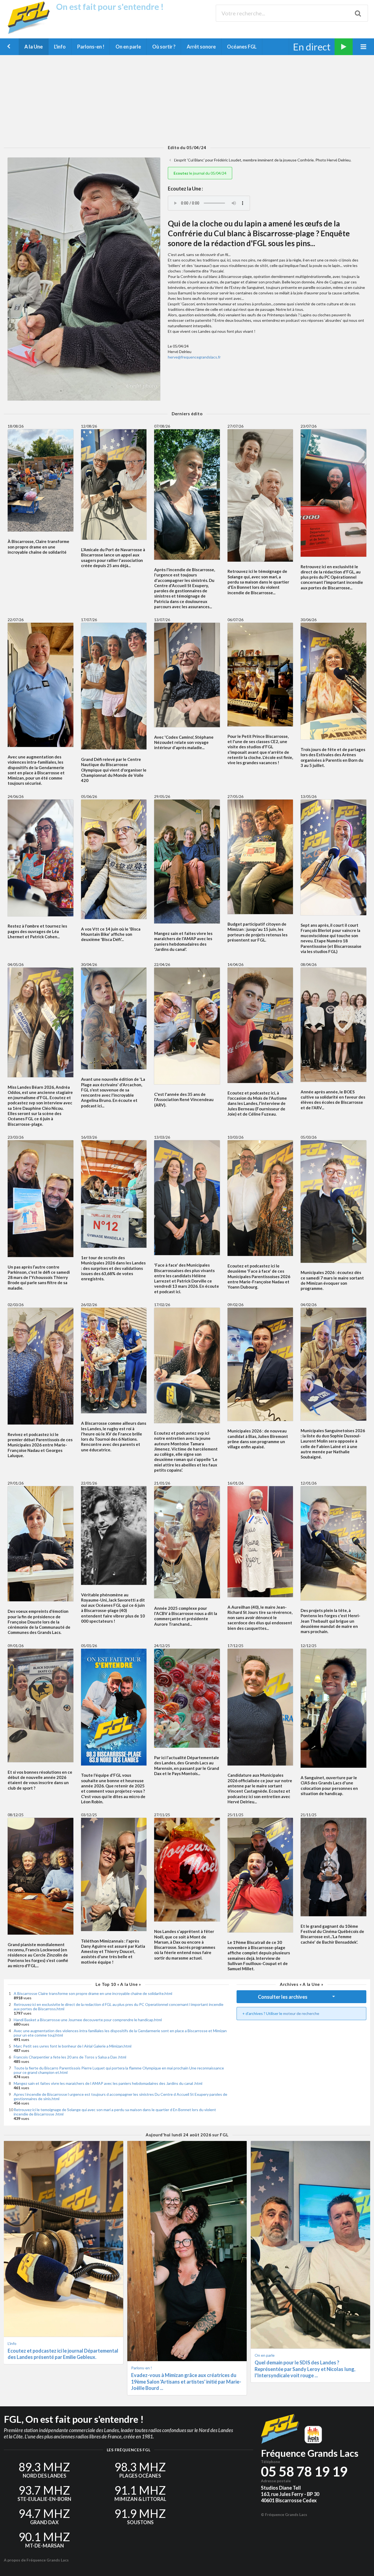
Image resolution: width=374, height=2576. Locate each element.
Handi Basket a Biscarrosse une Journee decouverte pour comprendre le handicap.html (88, 2020)
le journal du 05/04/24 (200, 173)
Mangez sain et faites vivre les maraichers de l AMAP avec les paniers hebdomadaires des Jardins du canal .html (108, 2083)
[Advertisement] (187, 100)
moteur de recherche (301, 2013)
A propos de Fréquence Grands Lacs (36, 2560)
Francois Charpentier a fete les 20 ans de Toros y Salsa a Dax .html (70, 2057)
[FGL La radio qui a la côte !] (31, 33)
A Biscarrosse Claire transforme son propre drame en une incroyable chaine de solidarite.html (93, 1993)
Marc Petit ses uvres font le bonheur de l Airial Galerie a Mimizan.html (73, 2046)
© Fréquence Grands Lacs (284, 2514)
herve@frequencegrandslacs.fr (194, 357)
